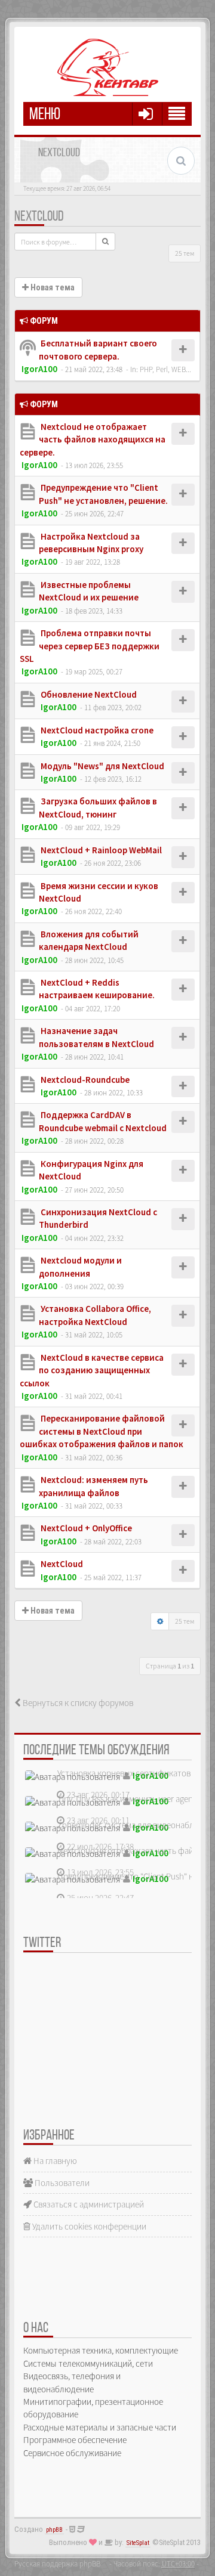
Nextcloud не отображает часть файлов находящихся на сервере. (93, 439)
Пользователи (61, 2183)
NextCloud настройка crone (96, 730)
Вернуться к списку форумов (77, 1703)
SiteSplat (138, 2543)
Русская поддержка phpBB (57, 2563)
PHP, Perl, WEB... (165, 369)
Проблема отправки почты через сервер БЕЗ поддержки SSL (90, 646)
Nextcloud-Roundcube (84, 1080)
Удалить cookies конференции (88, 2226)
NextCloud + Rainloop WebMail (100, 850)
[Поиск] (105, 241)
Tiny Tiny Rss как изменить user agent (127, 1799)
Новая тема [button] (52, 287)
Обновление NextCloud (88, 694)
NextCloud (39, 217)
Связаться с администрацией (88, 2204)
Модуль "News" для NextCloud (102, 766)
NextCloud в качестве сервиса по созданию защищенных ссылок (92, 1370)
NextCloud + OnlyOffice (85, 1528)
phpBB (54, 2530)
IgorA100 (39, 369)
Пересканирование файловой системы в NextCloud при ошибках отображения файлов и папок (102, 1431)
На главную (54, 2161)
